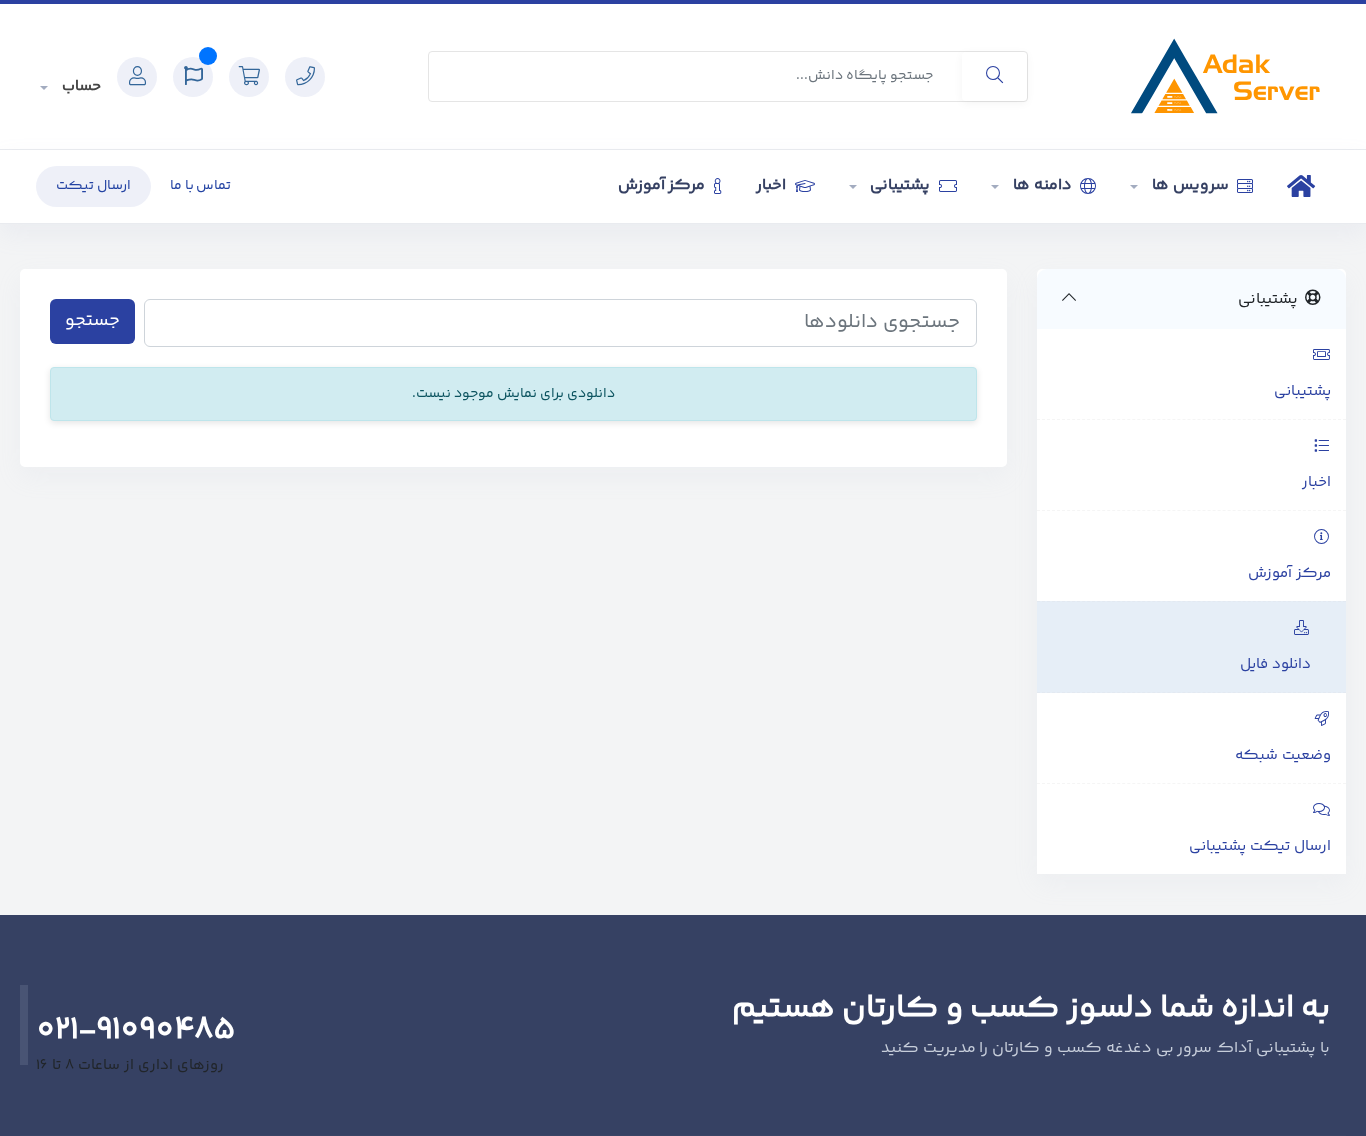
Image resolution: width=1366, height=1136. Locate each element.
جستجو (92, 321)
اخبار (773, 185)
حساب (79, 86)
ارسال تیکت (93, 186)
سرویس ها (1190, 185)
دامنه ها (1042, 185)
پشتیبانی (901, 185)
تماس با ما (201, 186)
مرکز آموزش (664, 185)
